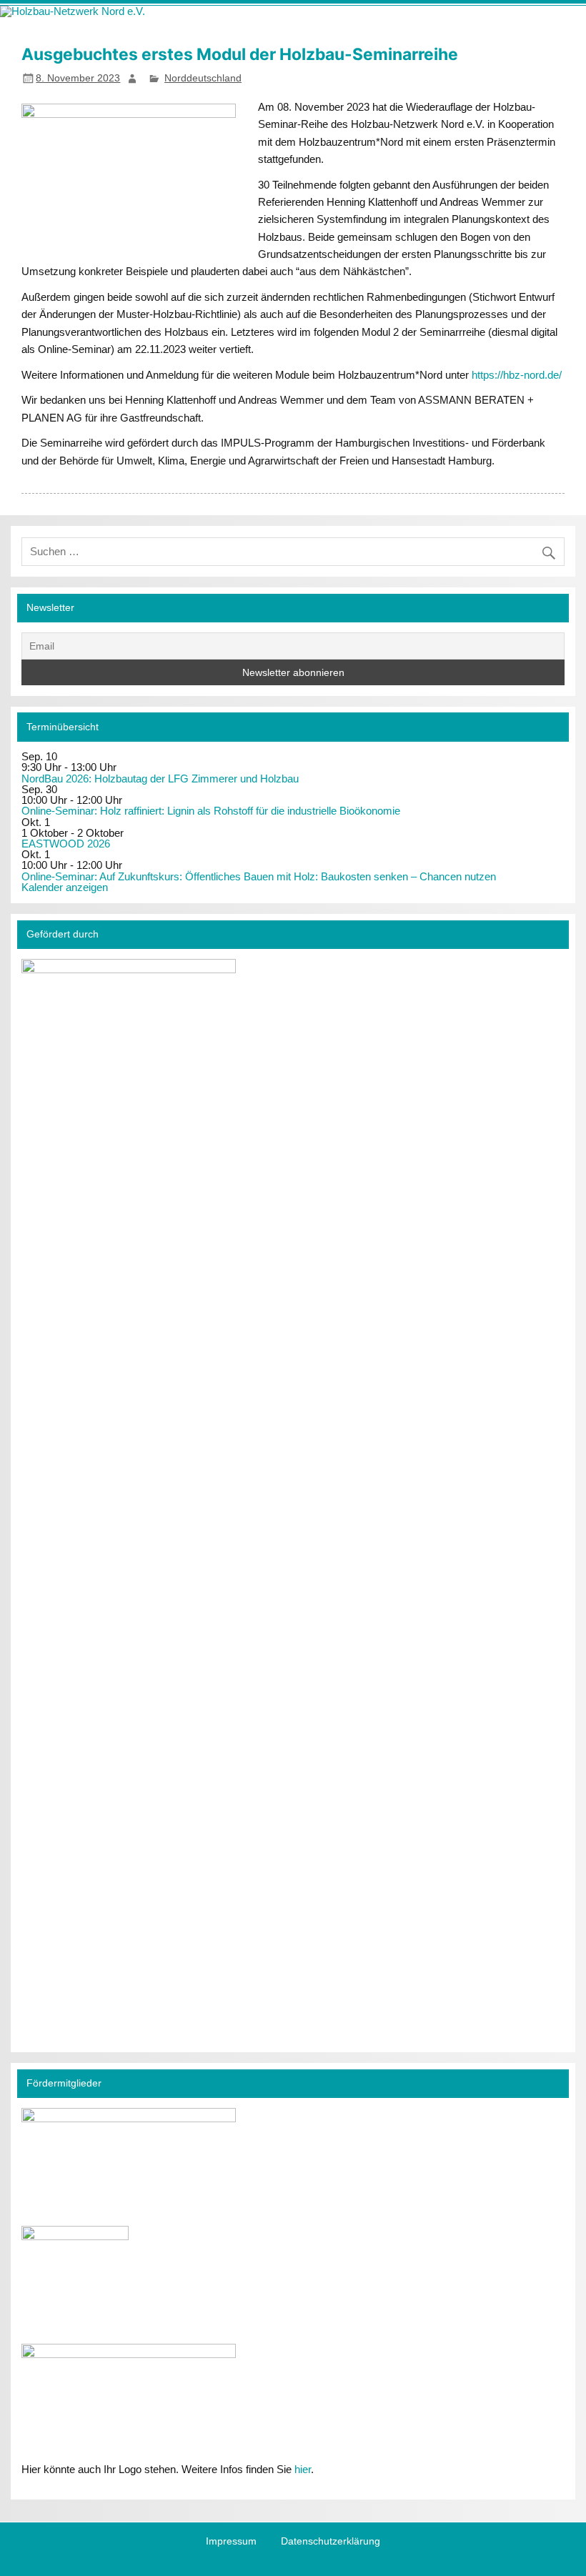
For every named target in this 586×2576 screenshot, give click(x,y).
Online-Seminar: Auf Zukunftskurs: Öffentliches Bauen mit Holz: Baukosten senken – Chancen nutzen (259, 876)
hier (303, 2469)
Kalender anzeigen (65, 887)
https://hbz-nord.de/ (517, 375)
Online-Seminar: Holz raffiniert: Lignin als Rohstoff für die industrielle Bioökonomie (211, 811)
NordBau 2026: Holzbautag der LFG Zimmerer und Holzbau (160, 779)
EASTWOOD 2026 (66, 844)
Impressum (231, 2542)
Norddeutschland (203, 78)
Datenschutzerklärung (331, 2542)
